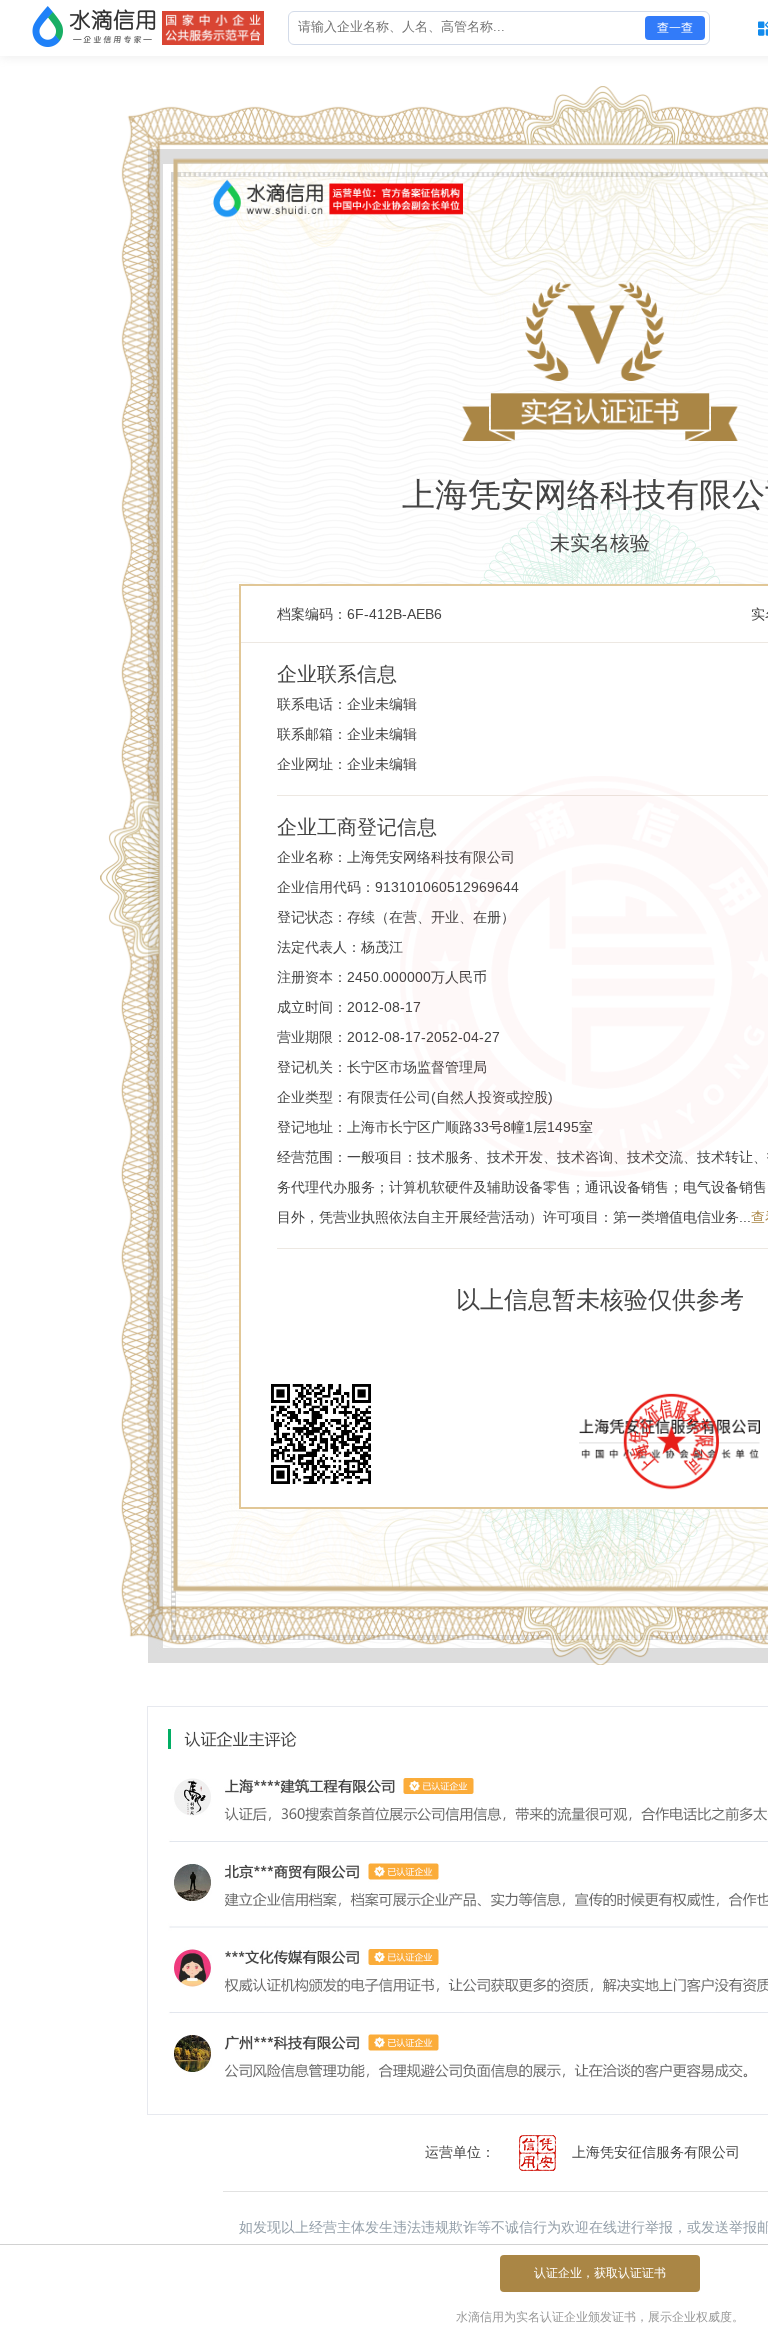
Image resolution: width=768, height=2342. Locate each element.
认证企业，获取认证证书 (600, 2273)
